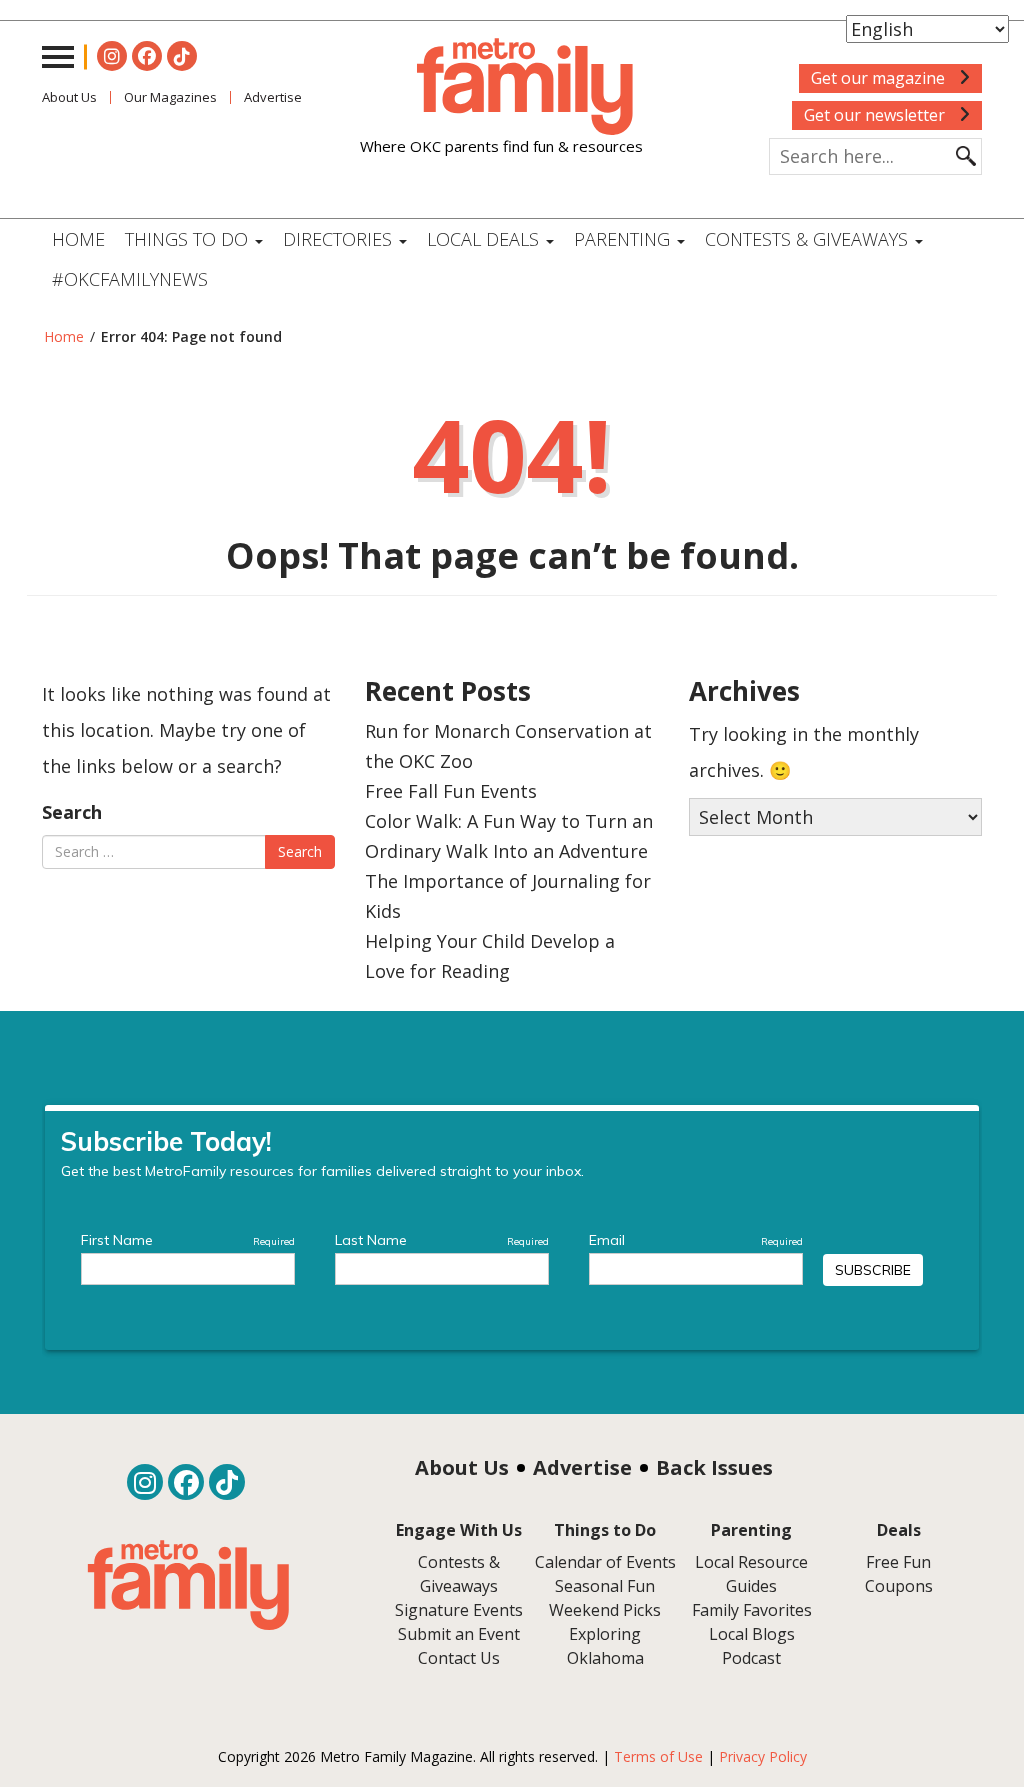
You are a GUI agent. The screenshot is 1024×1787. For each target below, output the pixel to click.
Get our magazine (880, 78)
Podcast (751, 1658)
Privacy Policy (763, 1756)
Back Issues (714, 1467)
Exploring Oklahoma (605, 1646)
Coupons (899, 1586)
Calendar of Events (605, 1562)
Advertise (582, 1467)
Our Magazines (170, 97)
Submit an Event (459, 1634)
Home (78, 239)
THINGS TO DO (189, 239)
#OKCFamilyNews (130, 279)
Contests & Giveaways (809, 239)
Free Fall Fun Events (451, 791)
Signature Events (459, 1610)
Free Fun (898, 1562)
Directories (340, 239)
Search (72, 812)
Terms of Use (658, 1756)
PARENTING (624, 239)
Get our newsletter (876, 115)
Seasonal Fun (605, 1586)
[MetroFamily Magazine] (501, 87)
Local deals (485, 239)
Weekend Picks (605, 1610)
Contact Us (459, 1658)
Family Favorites (752, 1610)
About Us (69, 97)
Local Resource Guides (751, 1574)
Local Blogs (752, 1634)
